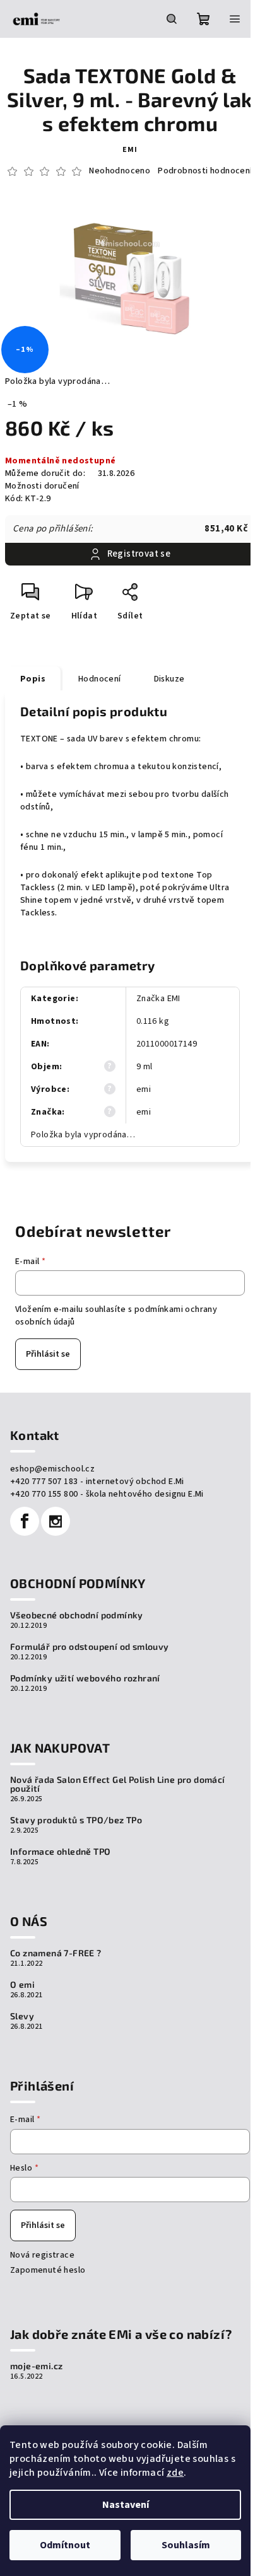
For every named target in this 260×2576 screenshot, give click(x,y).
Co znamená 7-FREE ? (56, 1953)
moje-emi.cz (36, 2366)
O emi (22, 1985)
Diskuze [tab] (169, 679)
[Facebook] (25, 1521)
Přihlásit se (48, 1354)
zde (175, 2473)
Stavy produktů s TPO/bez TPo (76, 1820)
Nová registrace (42, 2255)
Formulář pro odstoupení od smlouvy (90, 1647)
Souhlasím (186, 2545)
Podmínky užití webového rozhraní (85, 1678)
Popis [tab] (33, 679)
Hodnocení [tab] (100, 679)
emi (130, 150)
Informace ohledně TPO (60, 1852)
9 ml (145, 1067)
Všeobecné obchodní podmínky (77, 1615)
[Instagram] (56, 1521)
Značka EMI (158, 999)
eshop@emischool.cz (52, 1469)
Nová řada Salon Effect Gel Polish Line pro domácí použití (118, 1784)
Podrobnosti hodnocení (205, 171)
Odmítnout (65, 2545)
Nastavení (126, 2505)
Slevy (22, 2016)
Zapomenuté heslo (48, 2270)
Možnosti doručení (42, 486)
